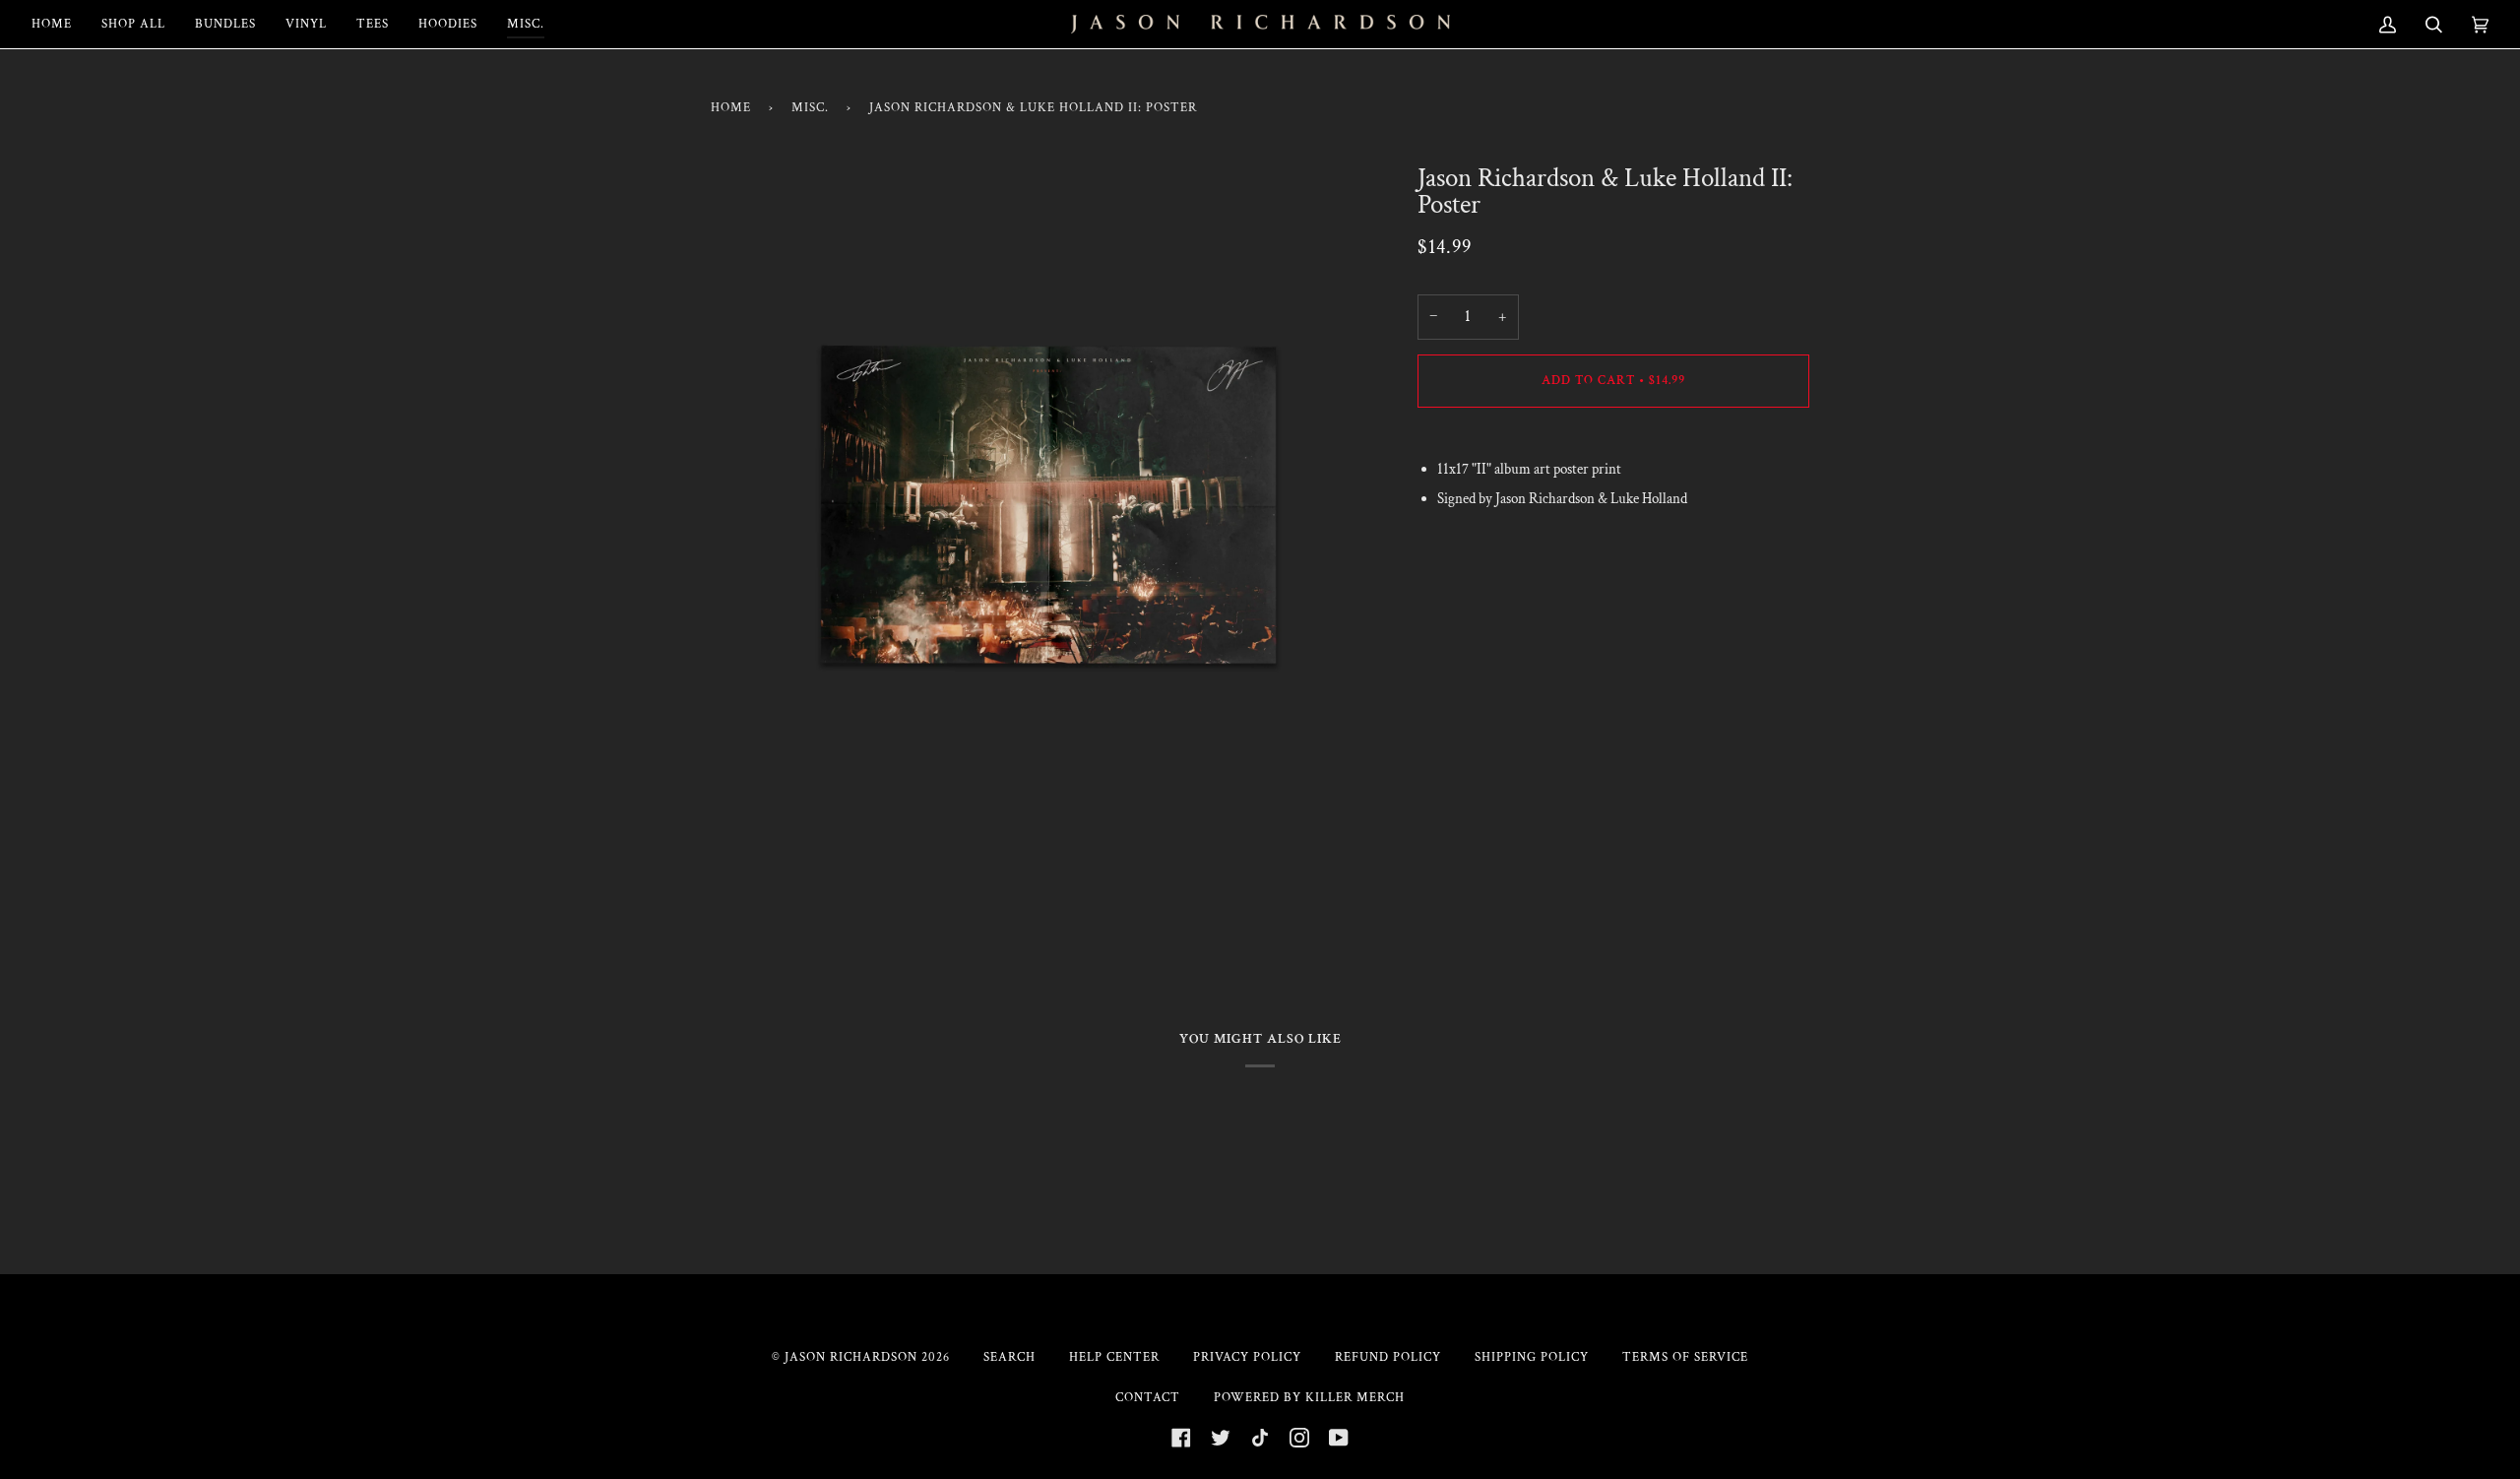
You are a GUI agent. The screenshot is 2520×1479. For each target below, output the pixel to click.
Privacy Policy (1247, 1357)
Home (731, 107)
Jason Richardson (851, 1357)
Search (1009, 1357)
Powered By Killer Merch (1309, 1397)
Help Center (1114, 1357)
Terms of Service (1685, 1357)
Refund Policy (1388, 1357)
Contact (1148, 1397)
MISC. (810, 107)
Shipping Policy (1532, 1357)
